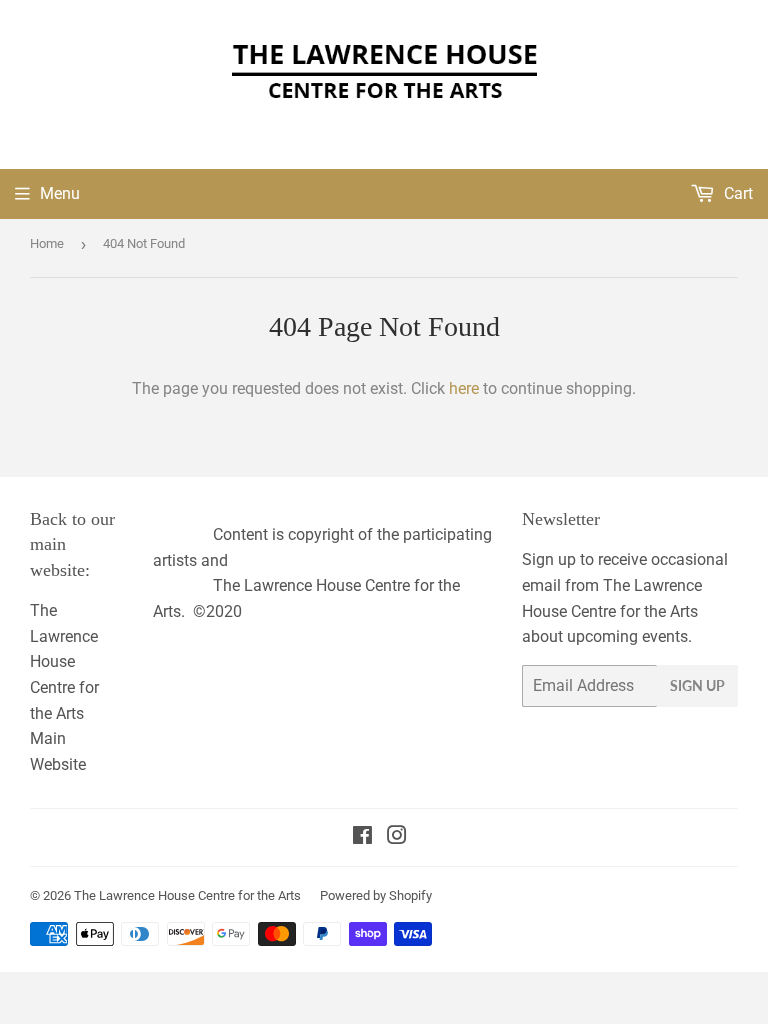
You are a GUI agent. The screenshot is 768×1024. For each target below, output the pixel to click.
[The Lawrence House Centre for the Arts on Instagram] (397, 837)
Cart (736, 193)
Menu (60, 193)
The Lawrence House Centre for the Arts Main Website (64, 687)
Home (47, 243)
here (464, 388)
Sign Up (697, 685)
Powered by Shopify (376, 895)
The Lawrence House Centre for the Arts (187, 895)
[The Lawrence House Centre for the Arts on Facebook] (362, 837)
